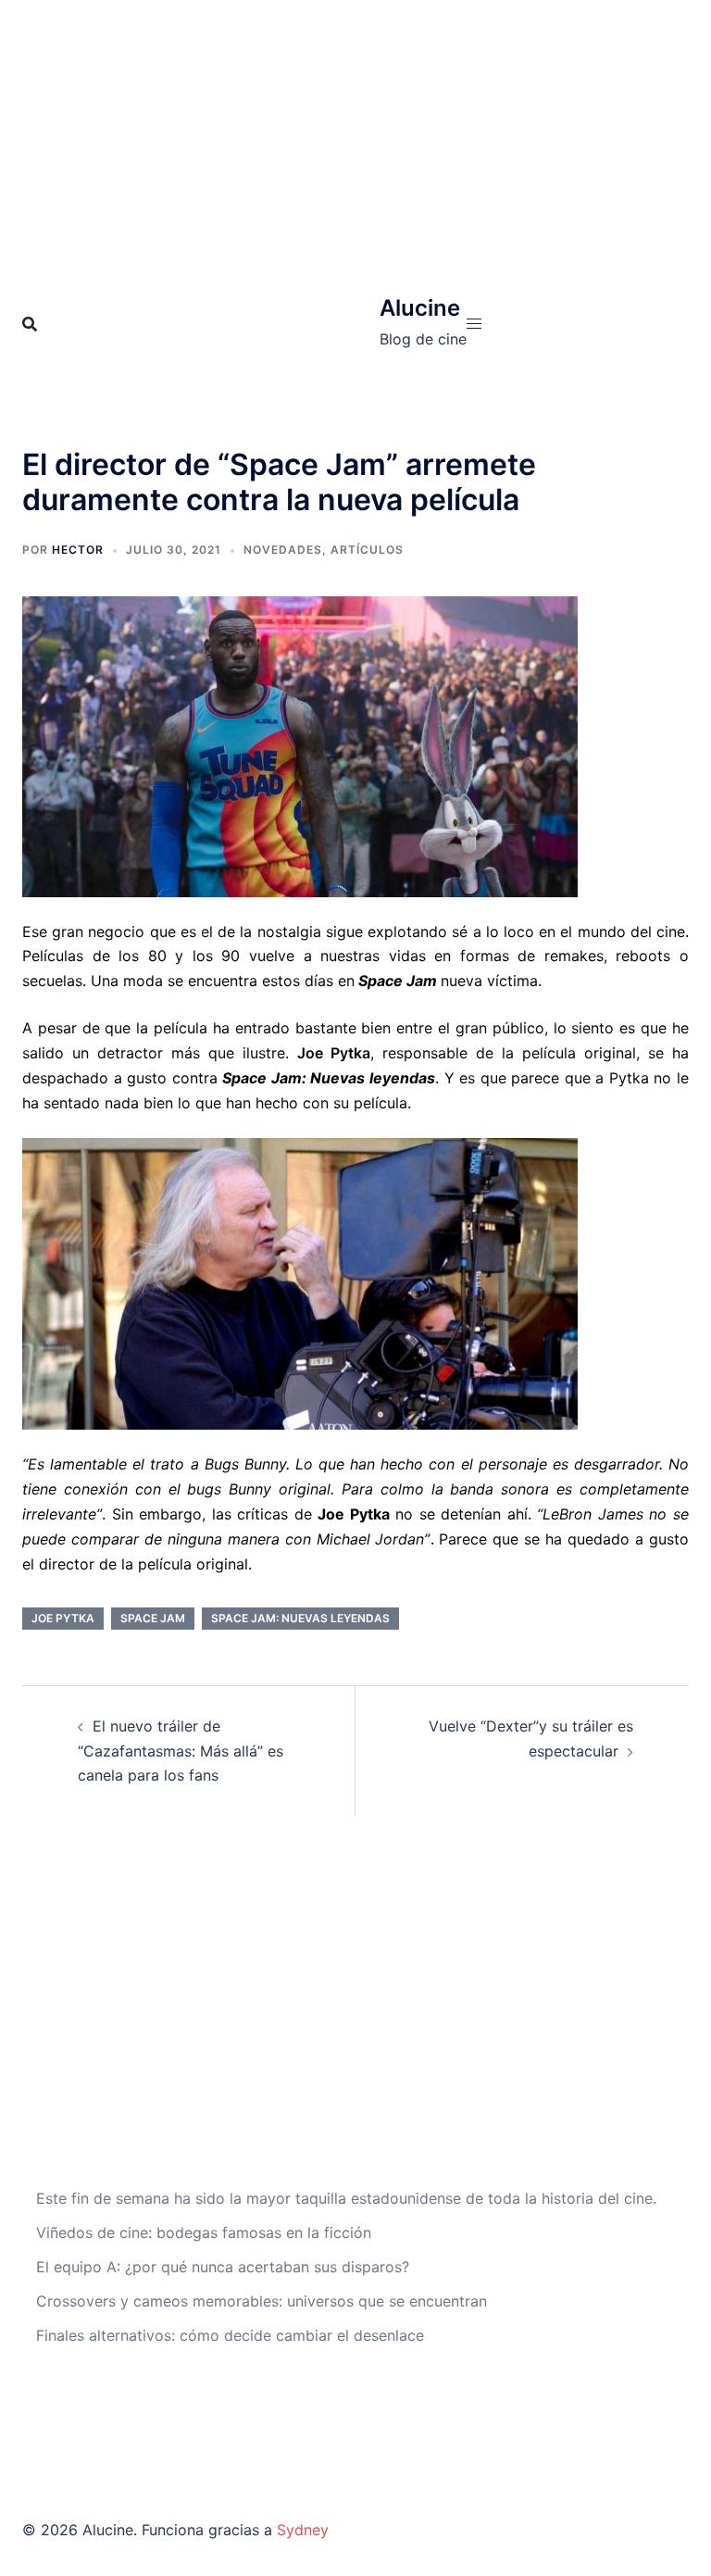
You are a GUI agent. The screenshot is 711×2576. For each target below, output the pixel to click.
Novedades (283, 550)
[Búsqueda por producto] (30, 324)
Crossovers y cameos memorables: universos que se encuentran (262, 2301)
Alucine (420, 308)
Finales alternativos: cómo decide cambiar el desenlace (230, 2335)
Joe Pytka (63, 1618)
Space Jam (153, 1618)
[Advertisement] (355, 139)
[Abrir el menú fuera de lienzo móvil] (474, 324)
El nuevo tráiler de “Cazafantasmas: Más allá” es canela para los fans (181, 1751)
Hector (78, 550)
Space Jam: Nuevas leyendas (300, 1618)
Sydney (303, 2530)
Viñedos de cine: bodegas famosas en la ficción (204, 2232)
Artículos (367, 550)
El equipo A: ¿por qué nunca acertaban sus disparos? (223, 2267)
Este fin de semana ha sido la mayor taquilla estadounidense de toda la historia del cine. (346, 2198)
